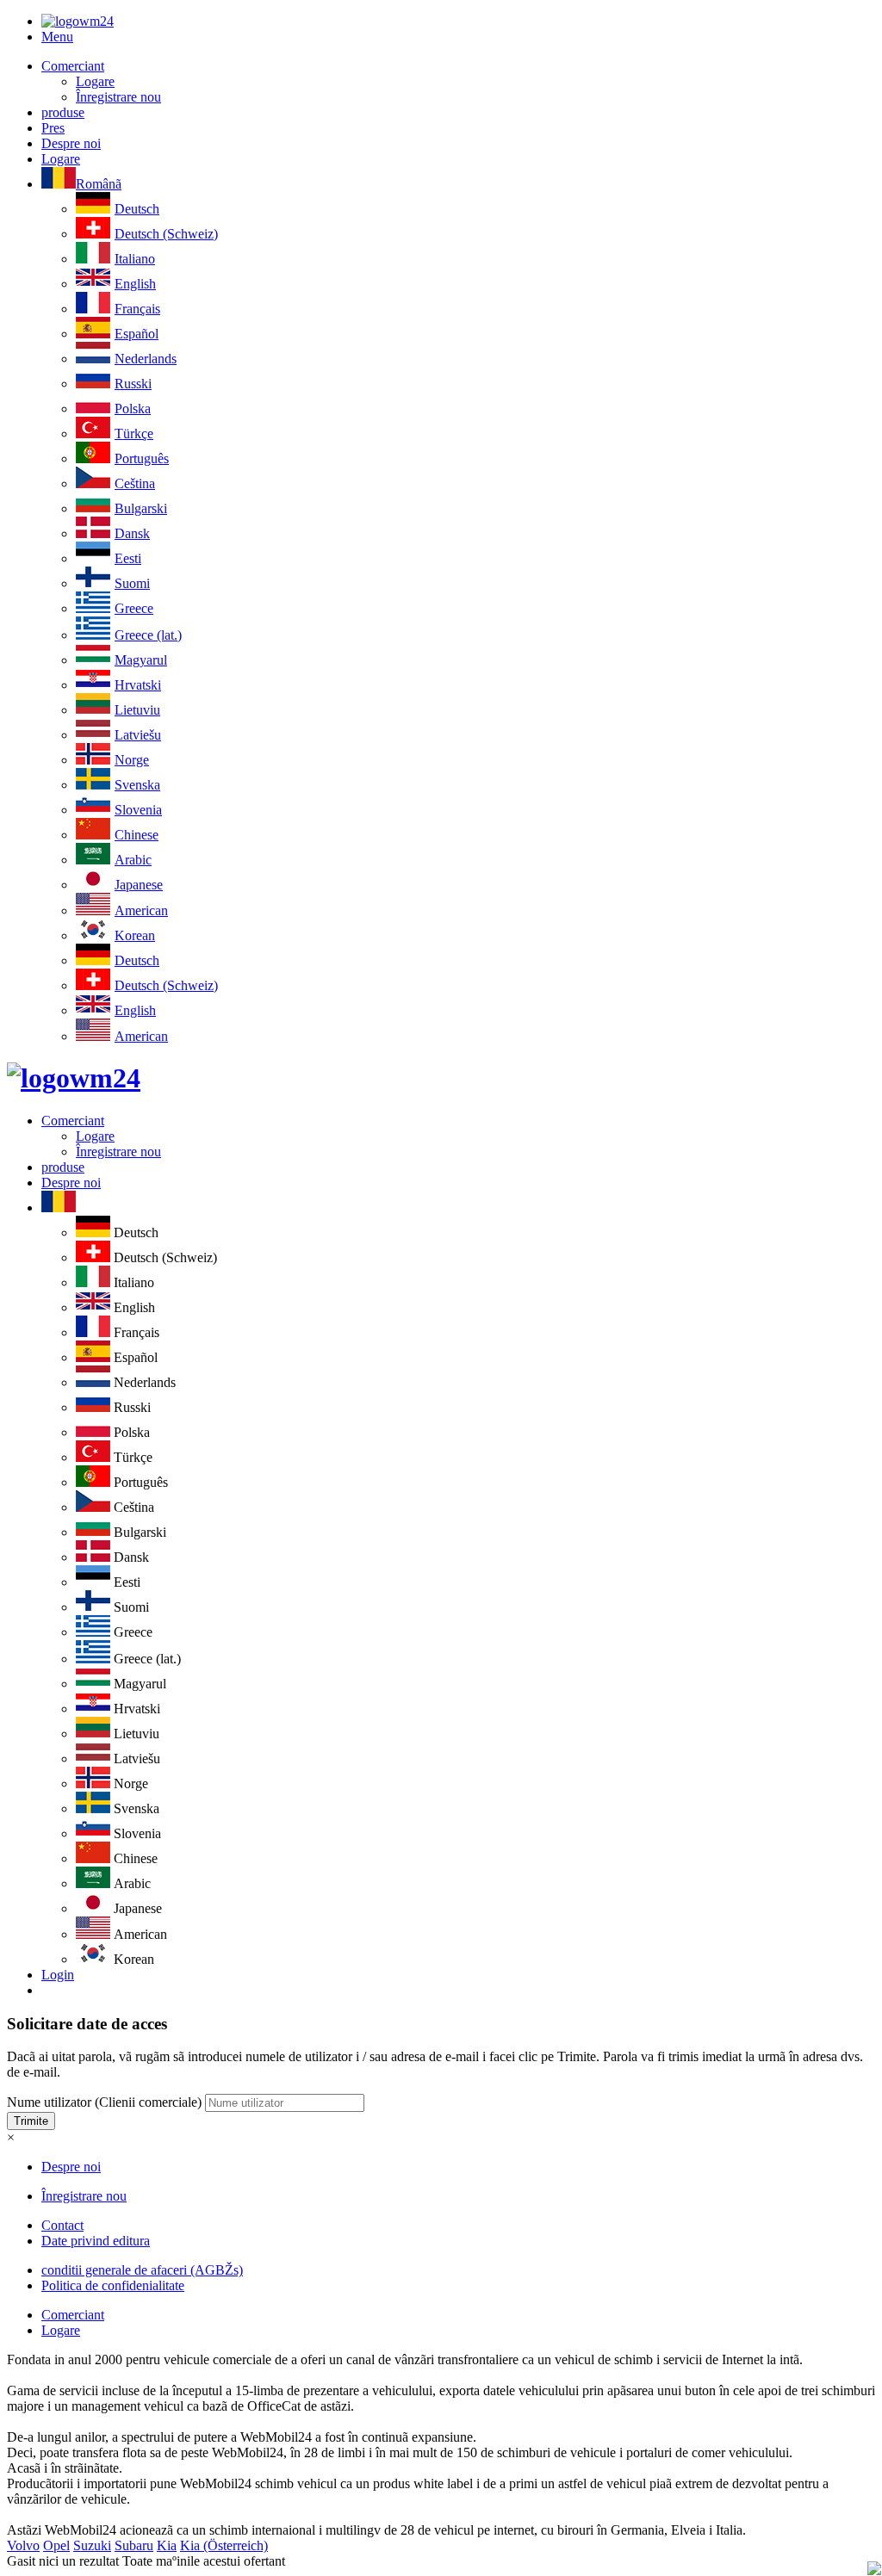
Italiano (135, 259)
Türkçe (134, 433)
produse (63, 112)
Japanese (139, 885)
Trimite (31, 2121)
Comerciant (73, 66)
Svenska (137, 785)
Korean (135, 935)
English (135, 284)
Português (142, 458)
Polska (133, 409)
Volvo (23, 2545)
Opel (56, 2545)
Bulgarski (141, 508)
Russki (133, 384)
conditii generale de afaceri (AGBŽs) (142, 2270)
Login (58, 1975)
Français (137, 309)
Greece (134, 608)
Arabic (133, 860)
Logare (95, 81)
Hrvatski (138, 685)
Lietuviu (137, 710)
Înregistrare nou (118, 97)
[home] (74, 1078)
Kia (167, 2545)
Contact (62, 2225)
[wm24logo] (78, 21)
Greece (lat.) (148, 635)
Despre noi (71, 143)
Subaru (134, 2545)
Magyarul (141, 660)
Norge (132, 760)
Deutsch (137, 209)
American (141, 910)
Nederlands (146, 359)
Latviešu (138, 735)
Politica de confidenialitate (113, 2285)
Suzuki (92, 2545)
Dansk (132, 533)
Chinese (137, 835)
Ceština (135, 483)
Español (137, 334)
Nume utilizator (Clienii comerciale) (104, 2102)
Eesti (128, 558)
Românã (99, 184)
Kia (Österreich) (224, 2545)
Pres (53, 128)
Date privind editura (96, 2241)
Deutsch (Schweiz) (166, 234)
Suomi (132, 583)
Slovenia (138, 810)
